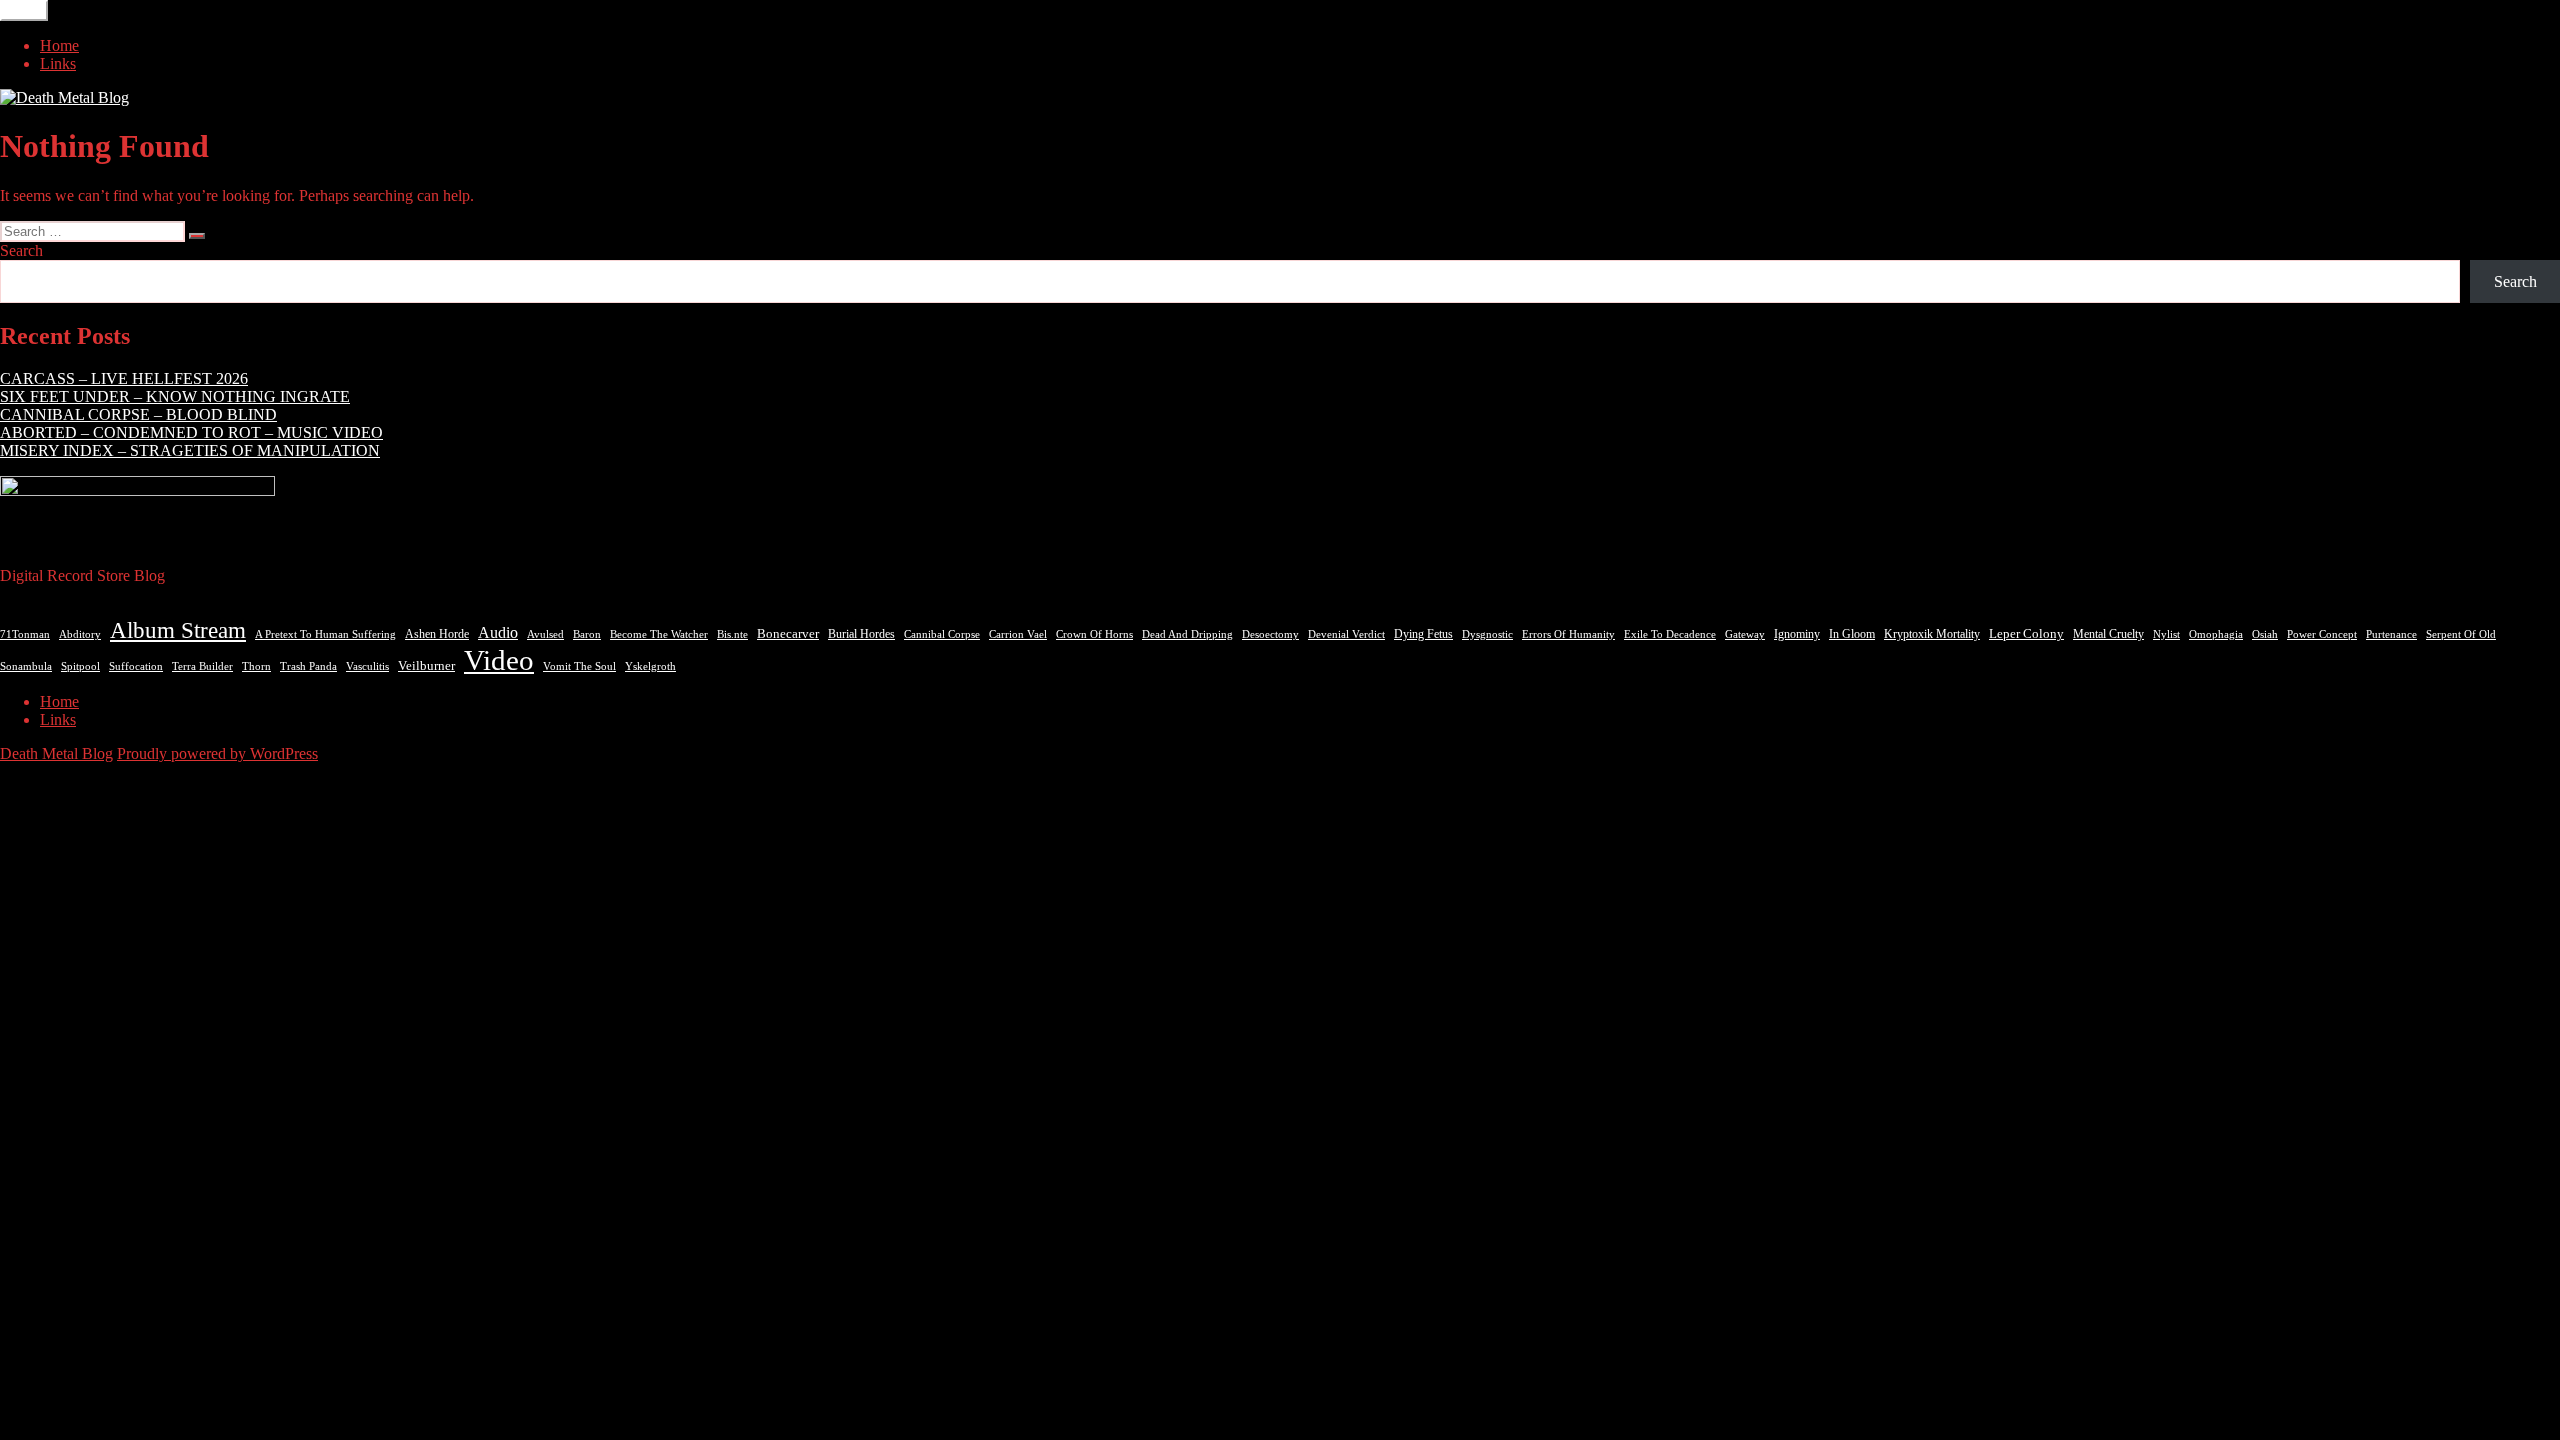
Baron (587, 634)
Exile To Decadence (1670, 634)
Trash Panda (308, 666)
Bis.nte (732, 634)
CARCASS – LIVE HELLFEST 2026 (124, 378)
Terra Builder (202, 666)
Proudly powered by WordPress (217, 753)
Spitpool (80, 666)
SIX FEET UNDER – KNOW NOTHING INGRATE (175, 396)
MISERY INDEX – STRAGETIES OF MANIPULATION (190, 450)
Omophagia (2216, 634)
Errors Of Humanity (1568, 634)
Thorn (256, 666)
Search (21, 250)
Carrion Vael (1018, 634)
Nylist (2166, 634)
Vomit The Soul (579, 666)
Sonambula (26, 666)
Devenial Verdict (1346, 634)
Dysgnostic (1487, 634)
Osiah (2265, 634)
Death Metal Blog (56, 753)
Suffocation (136, 666)
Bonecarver (788, 634)
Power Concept (2322, 634)
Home (59, 45)
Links (58, 63)
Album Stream (178, 630)
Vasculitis (367, 666)
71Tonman (25, 634)
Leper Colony (2026, 634)
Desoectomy (1270, 634)
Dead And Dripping (1187, 634)
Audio (498, 632)
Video (499, 660)
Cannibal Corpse (942, 634)
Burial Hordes (861, 634)
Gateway (1745, 634)
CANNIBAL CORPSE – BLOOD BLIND (138, 414)
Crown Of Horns (1094, 634)
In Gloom (1852, 634)
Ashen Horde (437, 634)
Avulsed (545, 634)
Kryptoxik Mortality (1932, 634)
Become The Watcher (659, 634)
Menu (24, 10)
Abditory (80, 634)
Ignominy (1797, 634)
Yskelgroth (650, 666)
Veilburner (426, 665)
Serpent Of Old (2461, 634)
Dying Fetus (1423, 634)
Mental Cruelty (2108, 634)
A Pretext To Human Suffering (325, 634)
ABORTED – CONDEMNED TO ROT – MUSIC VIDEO (191, 432)
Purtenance (2391, 634)
